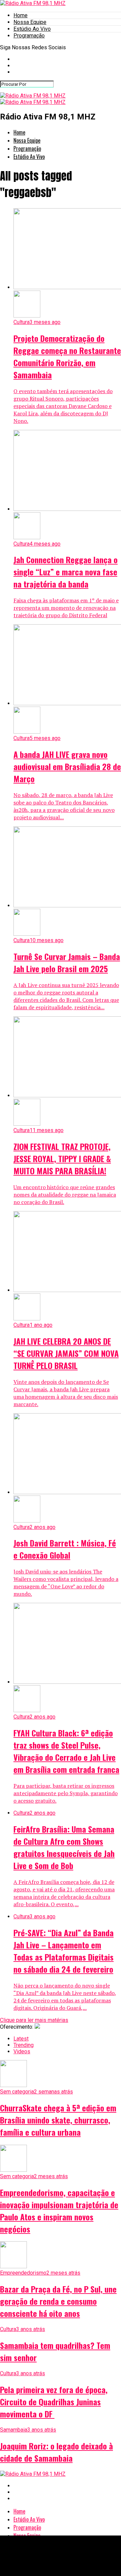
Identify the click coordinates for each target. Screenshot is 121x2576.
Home (21, 15)
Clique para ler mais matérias (34, 2020)
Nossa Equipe (30, 22)
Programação (29, 36)
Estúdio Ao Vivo (32, 29)
